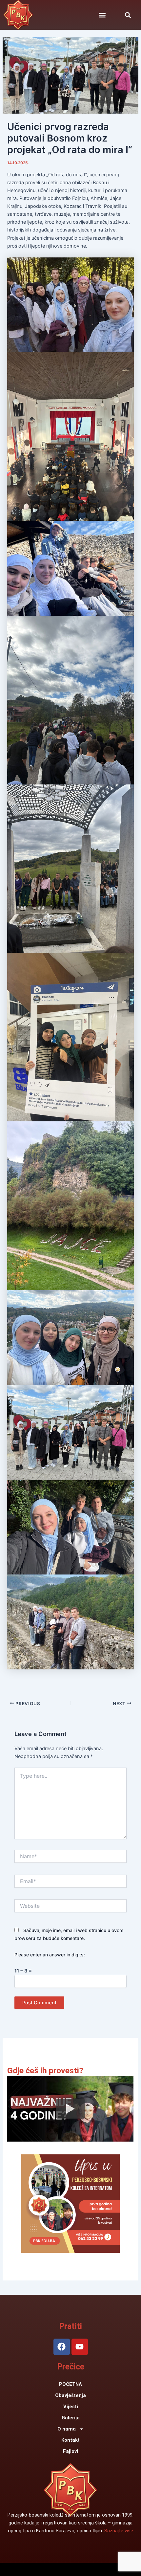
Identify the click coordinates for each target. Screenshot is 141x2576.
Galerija (71, 2418)
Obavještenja (70, 2395)
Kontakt (70, 2440)
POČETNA (70, 2384)
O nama (67, 2429)
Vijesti (71, 2407)
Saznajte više (119, 2531)
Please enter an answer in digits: (50, 1955)
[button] (128, 15)
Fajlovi (70, 2451)
